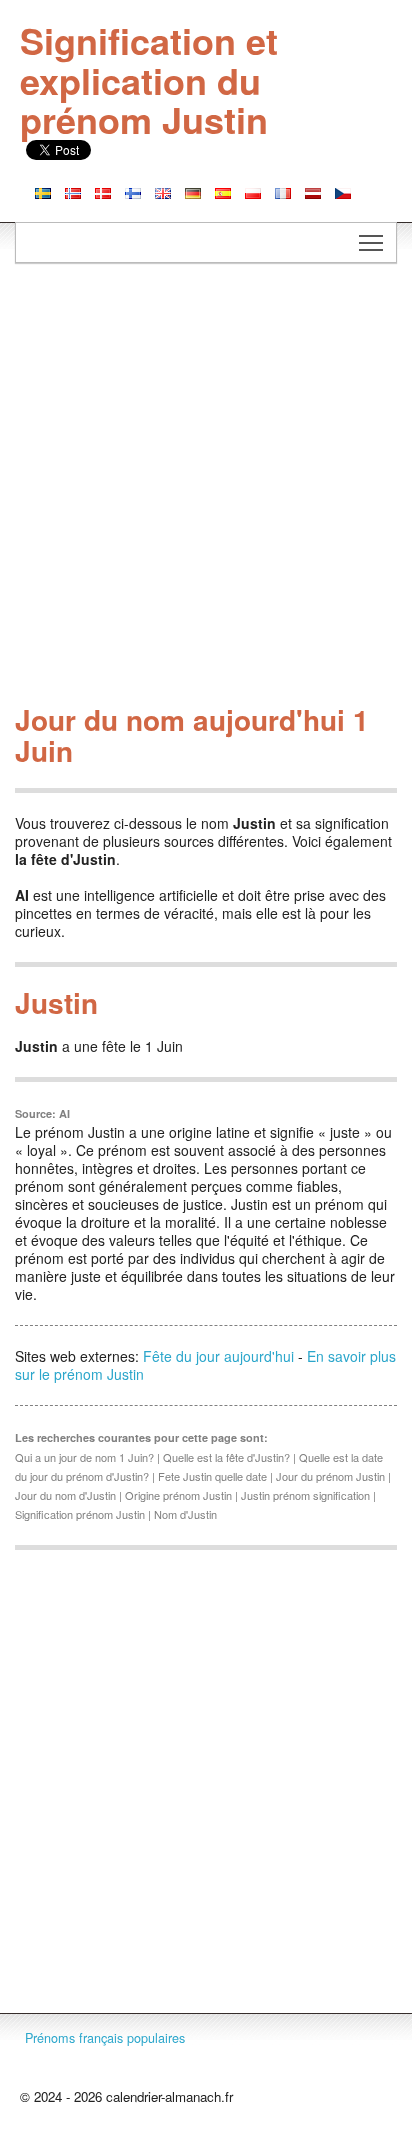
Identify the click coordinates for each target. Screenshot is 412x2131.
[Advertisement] (206, 489)
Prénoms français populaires (105, 2038)
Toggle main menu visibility (371, 242)
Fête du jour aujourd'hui (218, 1356)
